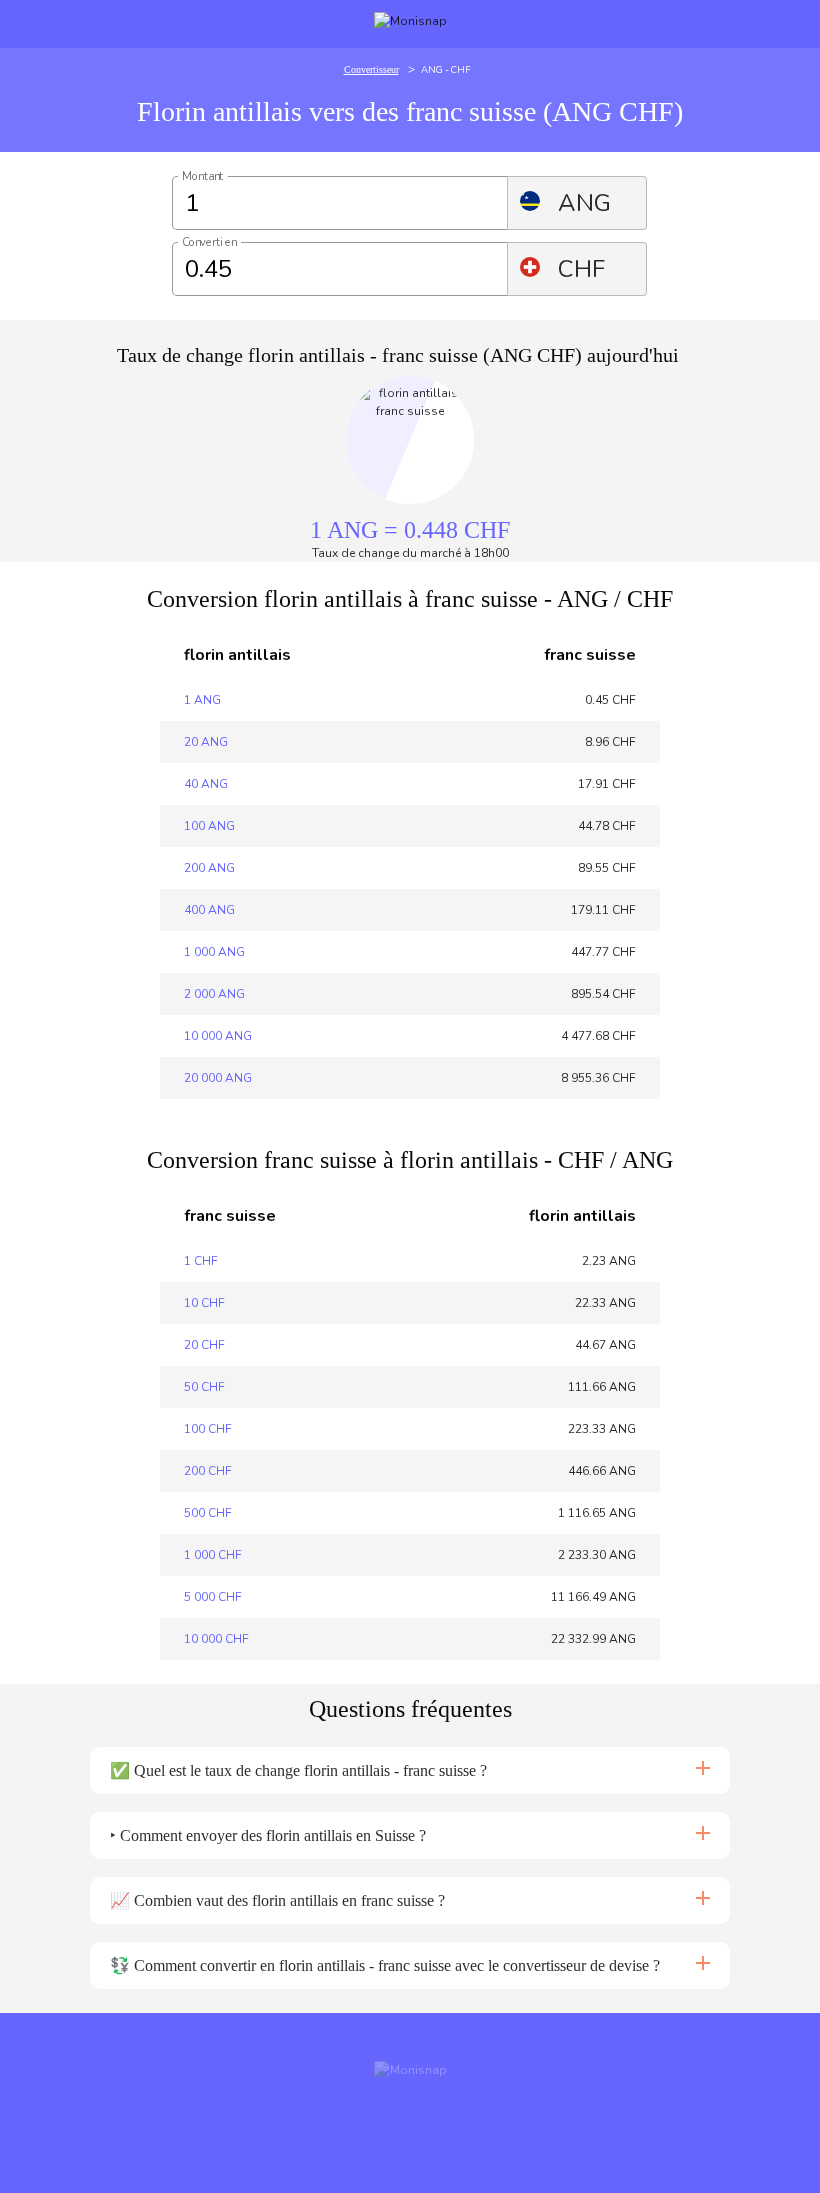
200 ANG (209, 868)
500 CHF (208, 1513)
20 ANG (206, 742)
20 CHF (204, 1345)
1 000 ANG (214, 952)
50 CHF (204, 1387)
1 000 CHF (213, 1555)
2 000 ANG (214, 994)
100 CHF (208, 1429)
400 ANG (209, 910)
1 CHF (201, 1261)
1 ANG (202, 700)
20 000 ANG (218, 1078)
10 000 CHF (216, 1639)
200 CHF (208, 1471)
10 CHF (204, 1303)
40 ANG (206, 784)
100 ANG (209, 826)
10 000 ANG (218, 1036)
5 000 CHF (213, 1597)
